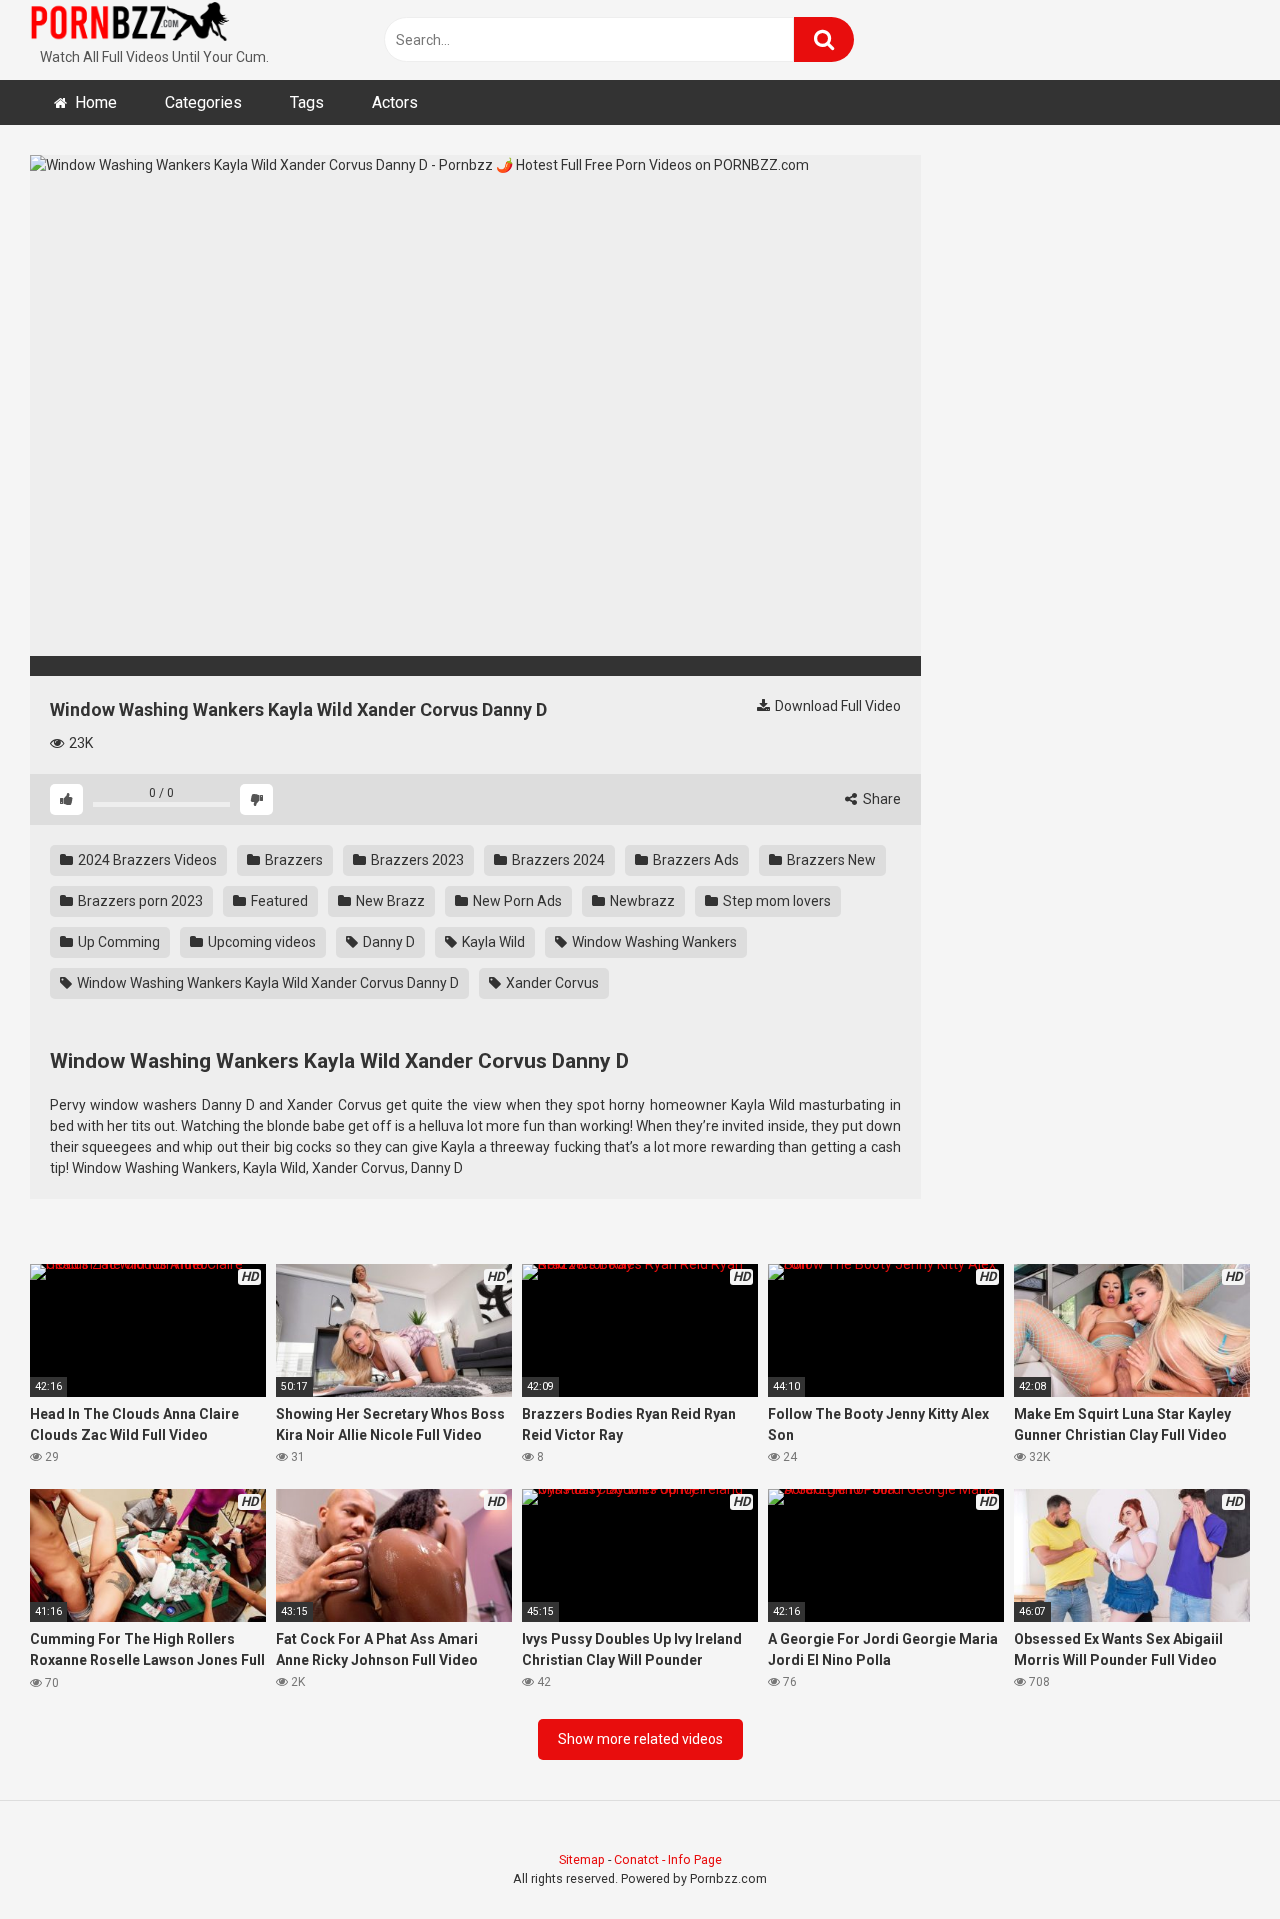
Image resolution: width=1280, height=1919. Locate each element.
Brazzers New (830, 860)
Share (880, 799)
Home (96, 102)
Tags (307, 102)
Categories (203, 102)
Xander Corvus (551, 983)
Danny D (387, 942)
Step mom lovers (775, 901)
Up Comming (117, 942)
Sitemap (582, 1859)
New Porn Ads (516, 901)
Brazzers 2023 (416, 860)
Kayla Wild (492, 942)
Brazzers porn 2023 (139, 901)
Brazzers (292, 860)
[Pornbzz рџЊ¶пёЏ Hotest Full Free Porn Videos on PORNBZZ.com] (130, 25)
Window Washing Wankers (653, 942)
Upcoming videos (260, 942)
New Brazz (389, 901)
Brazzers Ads (694, 860)
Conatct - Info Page (668, 1859)
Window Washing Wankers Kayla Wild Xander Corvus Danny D (266, 983)
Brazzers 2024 (557, 860)
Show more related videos (640, 1739)
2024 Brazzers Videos (146, 860)
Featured (278, 901)
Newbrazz (641, 901)
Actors (395, 102)
